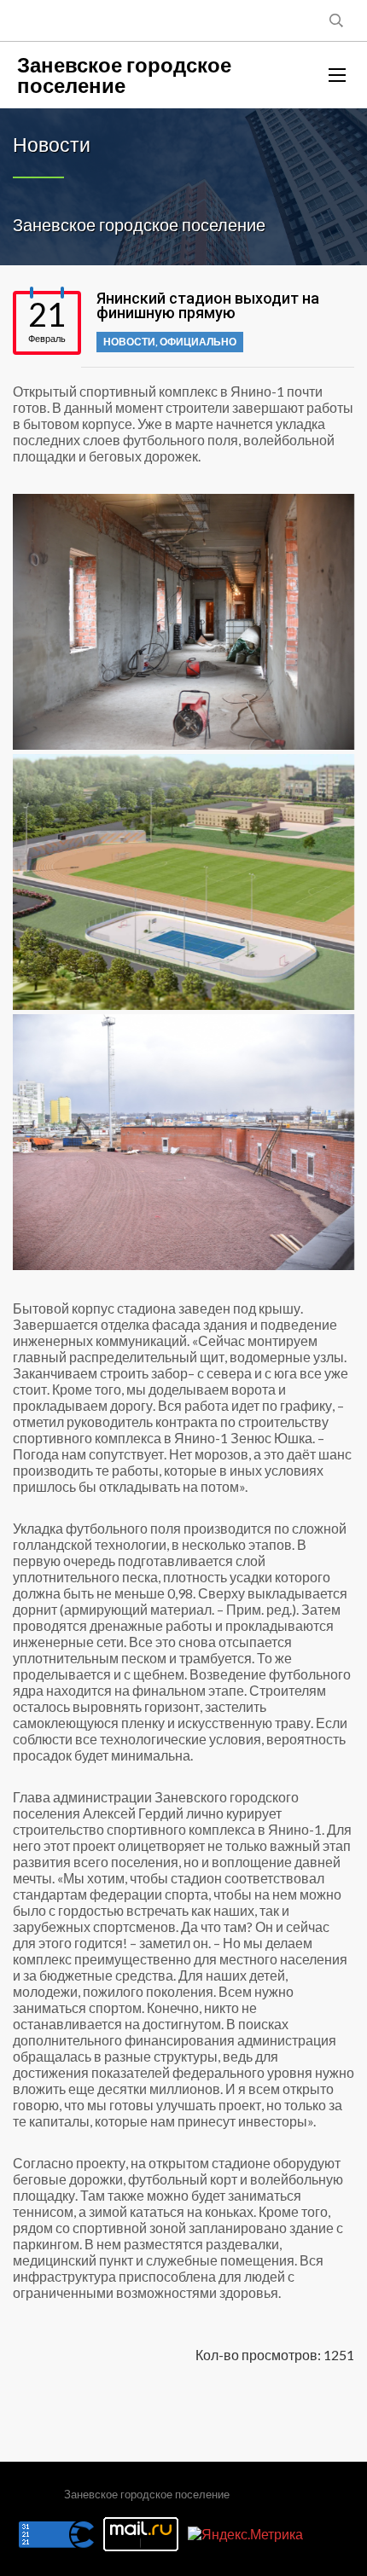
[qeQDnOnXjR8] (183, 1142)
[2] (183, 882)
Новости (129, 342)
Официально (198, 342)
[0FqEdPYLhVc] (183, 622)
